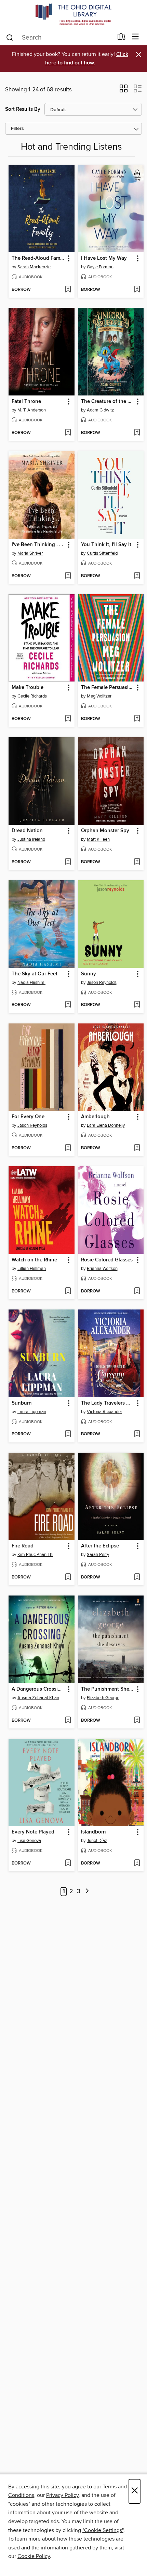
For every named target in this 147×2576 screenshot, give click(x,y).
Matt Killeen (98, 839)
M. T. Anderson (32, 410)
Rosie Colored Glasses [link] (107, 1260)
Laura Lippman (32, 1412)
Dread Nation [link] (27, 831)
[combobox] (59, 38)
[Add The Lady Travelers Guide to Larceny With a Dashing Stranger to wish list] (137, 1434)
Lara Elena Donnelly (106, 1125)
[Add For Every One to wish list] (68, 1148)
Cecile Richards (32, 696)
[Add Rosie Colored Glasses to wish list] (137, 1291)
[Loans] (122, 38)
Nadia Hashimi (31, 983)
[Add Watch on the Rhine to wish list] (68, 1291)
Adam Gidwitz (100, 410)
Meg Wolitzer (99, 696)
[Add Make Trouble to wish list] (68, 719)
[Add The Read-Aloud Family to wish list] (68, 290)
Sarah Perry (98, 1555)
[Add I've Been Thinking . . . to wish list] (68, 576)
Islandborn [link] (93, 1832)
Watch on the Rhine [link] (34, 1260)
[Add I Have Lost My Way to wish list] (137, 290)
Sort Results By (23, 109)
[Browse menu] (136, 37)
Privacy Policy (62, 2495)
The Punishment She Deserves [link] (108, 1689)
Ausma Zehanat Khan (38, 1698)
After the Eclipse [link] (100, 1546)
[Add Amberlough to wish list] (137, 1148)
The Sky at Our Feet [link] (35, 974)
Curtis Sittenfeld (102, 553)
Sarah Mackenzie (34, 267)
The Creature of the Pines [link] (108, 402)
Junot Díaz (97, 1841)
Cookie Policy (34, 2556)
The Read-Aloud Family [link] (38, 258)
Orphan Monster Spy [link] (105, 831)
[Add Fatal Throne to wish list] (68, 433)
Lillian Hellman (32, 1269)
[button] (124, 91)
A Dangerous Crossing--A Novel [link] (38, 1689)
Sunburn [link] (22, 1403)
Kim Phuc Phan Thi (35, 1555)
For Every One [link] (28, 1117)
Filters (17, 129)
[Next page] (87, 1892)
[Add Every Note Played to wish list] (68, 1863)
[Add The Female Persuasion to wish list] (137, 719)
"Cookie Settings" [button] (103, 2530)
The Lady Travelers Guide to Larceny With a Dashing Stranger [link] (108, 1403)
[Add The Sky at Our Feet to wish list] (68, 1005)
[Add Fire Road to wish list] (68, 1577)
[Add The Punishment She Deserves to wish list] (137, 1721)
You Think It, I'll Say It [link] (106, 545)
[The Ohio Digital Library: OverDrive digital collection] (73, 14)
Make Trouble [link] (28, 688)
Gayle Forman (100, 267)
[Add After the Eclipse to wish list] (137, 1577)
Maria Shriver (30, 553)
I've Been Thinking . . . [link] (37, 545)
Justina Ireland (31, 839)
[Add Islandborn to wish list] (137, 1863)
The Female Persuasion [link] (108, 688)
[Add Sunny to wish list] (137, 1005)
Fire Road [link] (23, 1546)
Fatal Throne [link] (26, 402)
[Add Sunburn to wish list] (68, 1434)
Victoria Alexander (104, 1412)
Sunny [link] (89, 974)
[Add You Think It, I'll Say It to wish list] (137, 576)
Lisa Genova (29, 1841)
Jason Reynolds (102, 983)
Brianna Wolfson (102, 1269)
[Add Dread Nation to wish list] (68, 862)
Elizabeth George (103, 1698)
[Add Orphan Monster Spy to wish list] (137, 862)
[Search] (10, 37)
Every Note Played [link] (33, 1832)
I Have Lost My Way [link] (104, 258)
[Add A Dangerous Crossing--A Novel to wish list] (68, 1721)
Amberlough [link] (95, 1117)
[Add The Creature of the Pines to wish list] (137, 433)
